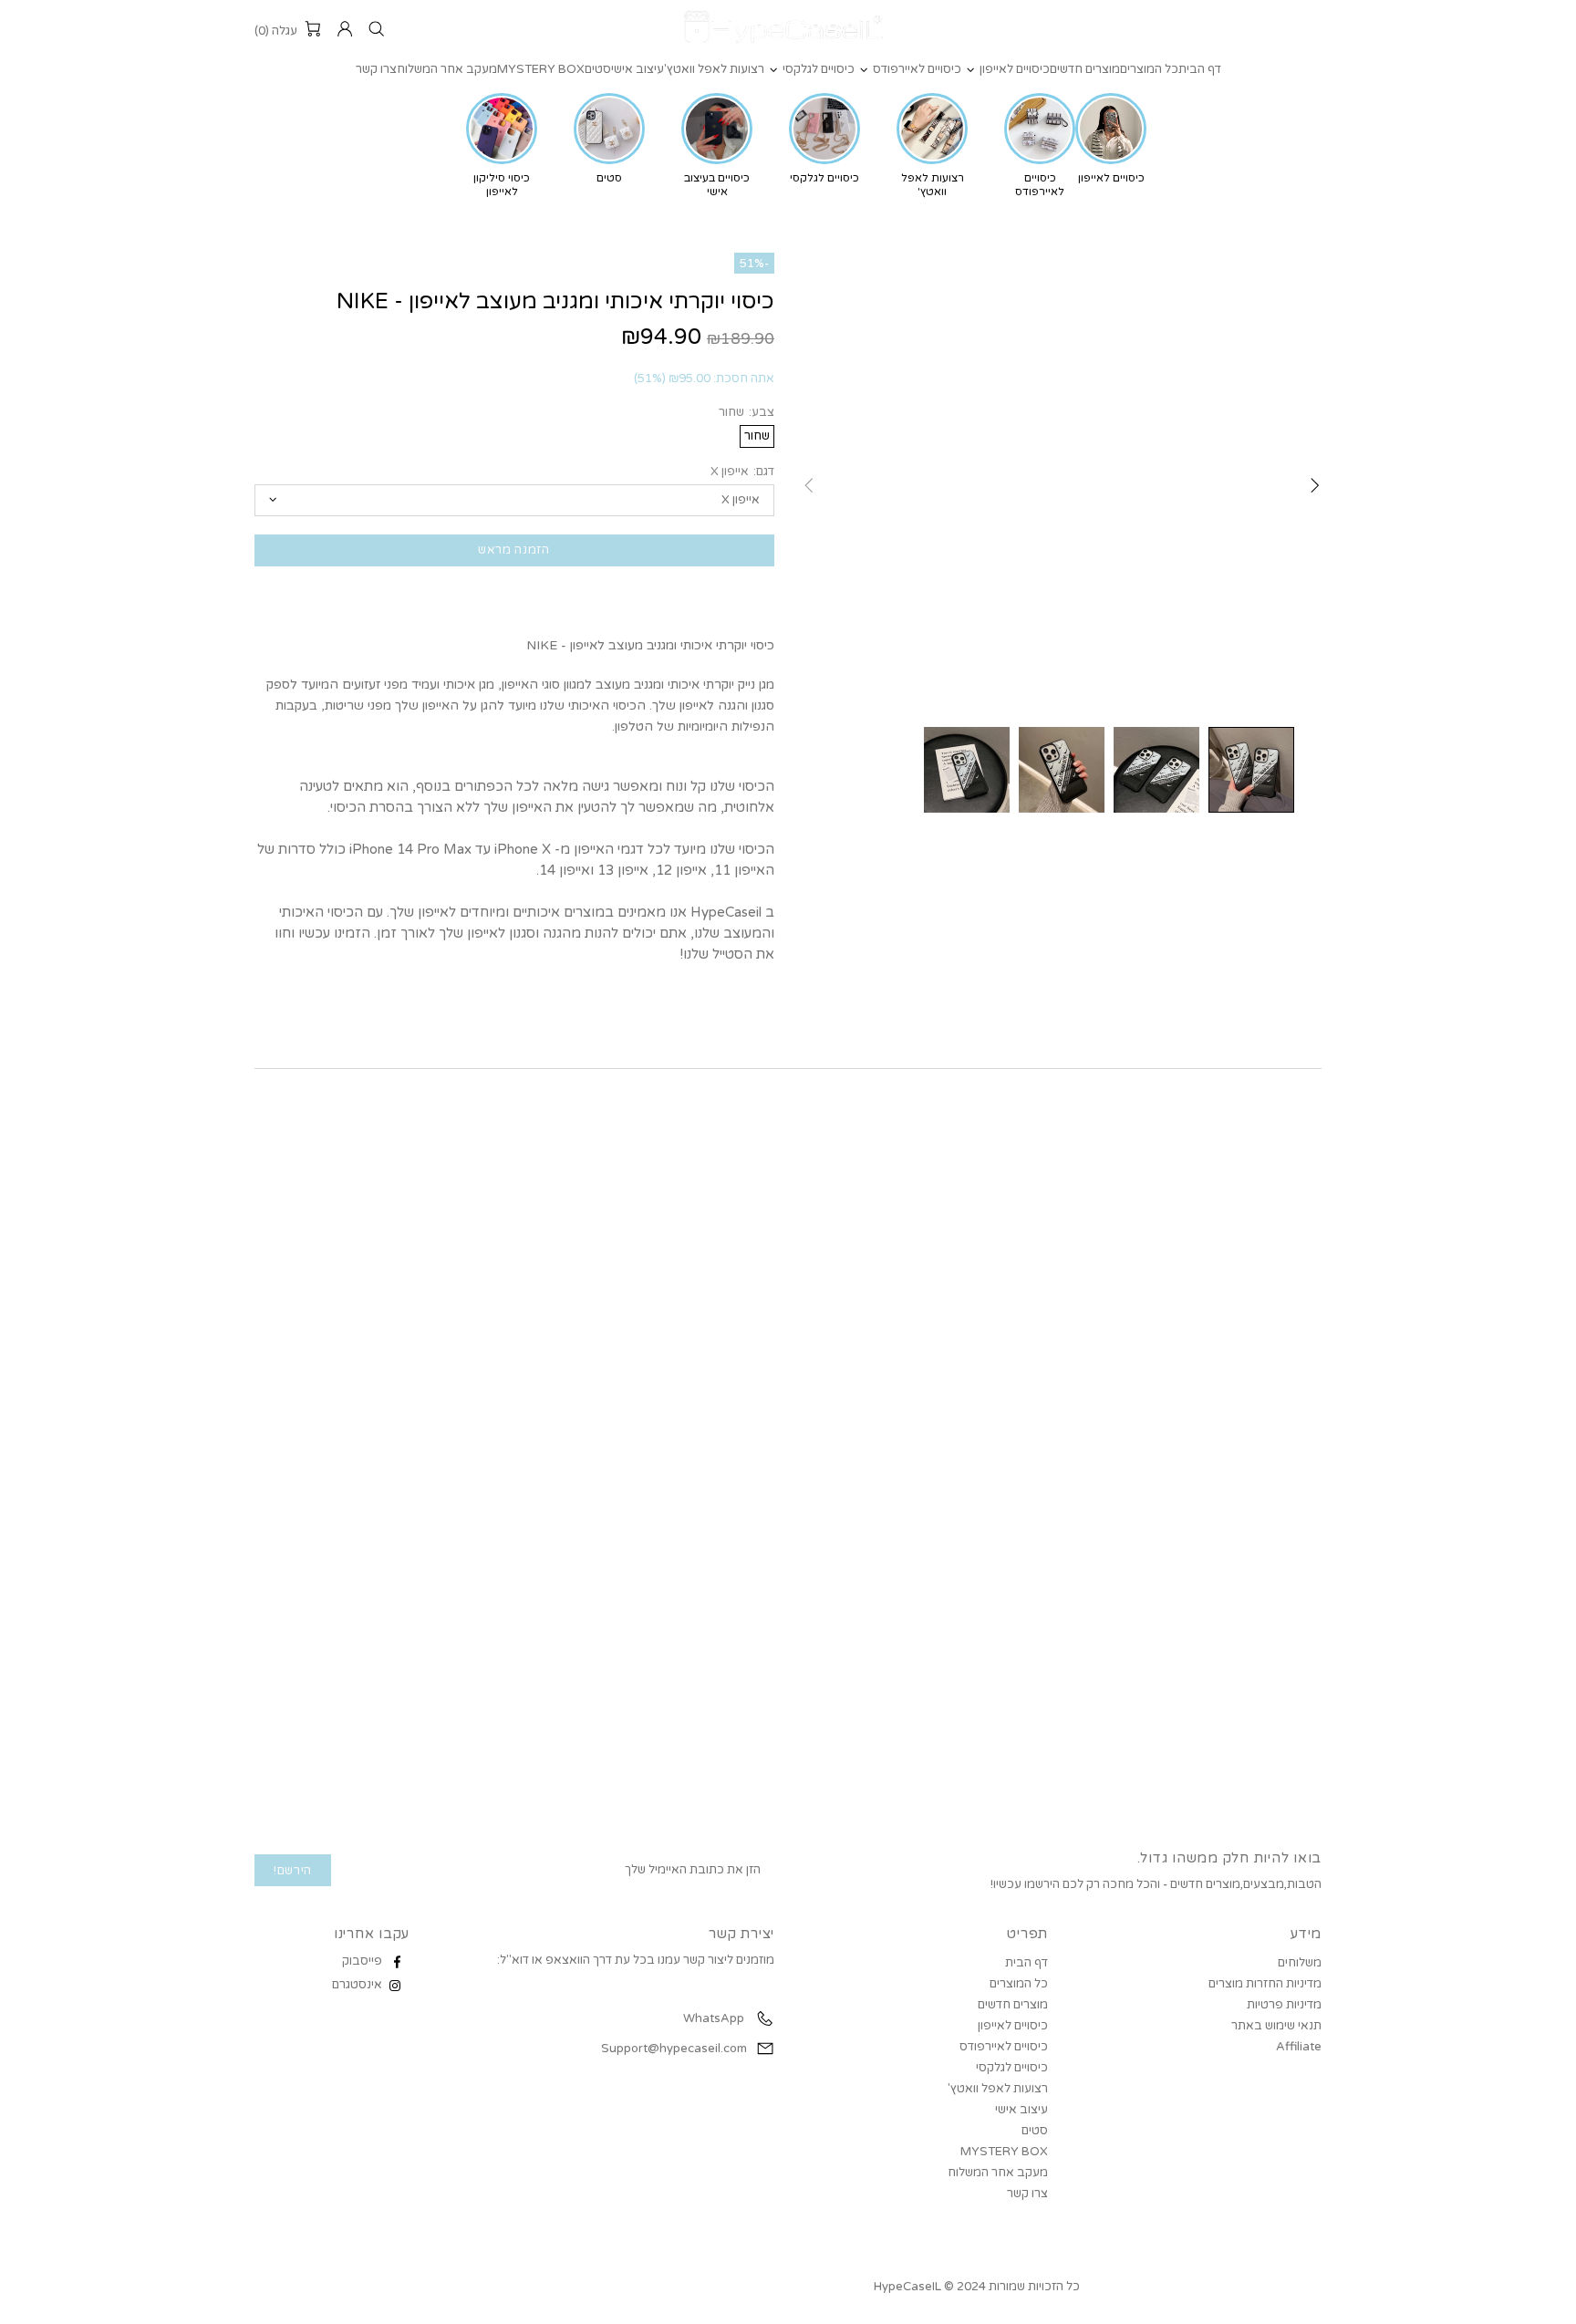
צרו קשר (1027, 2194)
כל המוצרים (1019, 1984)
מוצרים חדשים (1013, 2005)
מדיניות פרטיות (1284, 2005)
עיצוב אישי (1021, 2110)
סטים (1035, 2131)
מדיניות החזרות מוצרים (1265, 1984)
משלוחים (1300, 1963)
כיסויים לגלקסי (1012, 2068)
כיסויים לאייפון (1013, 2026)
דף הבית (1026, 1963)
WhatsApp (712, 2018)
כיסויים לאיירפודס (1004, 2047)
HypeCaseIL (788, 29)
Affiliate (1299, 2047)
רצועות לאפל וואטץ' (998, 2089)
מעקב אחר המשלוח (998, 2173)
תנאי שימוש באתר (1276, 2026)
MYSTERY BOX (1004, 2152)
